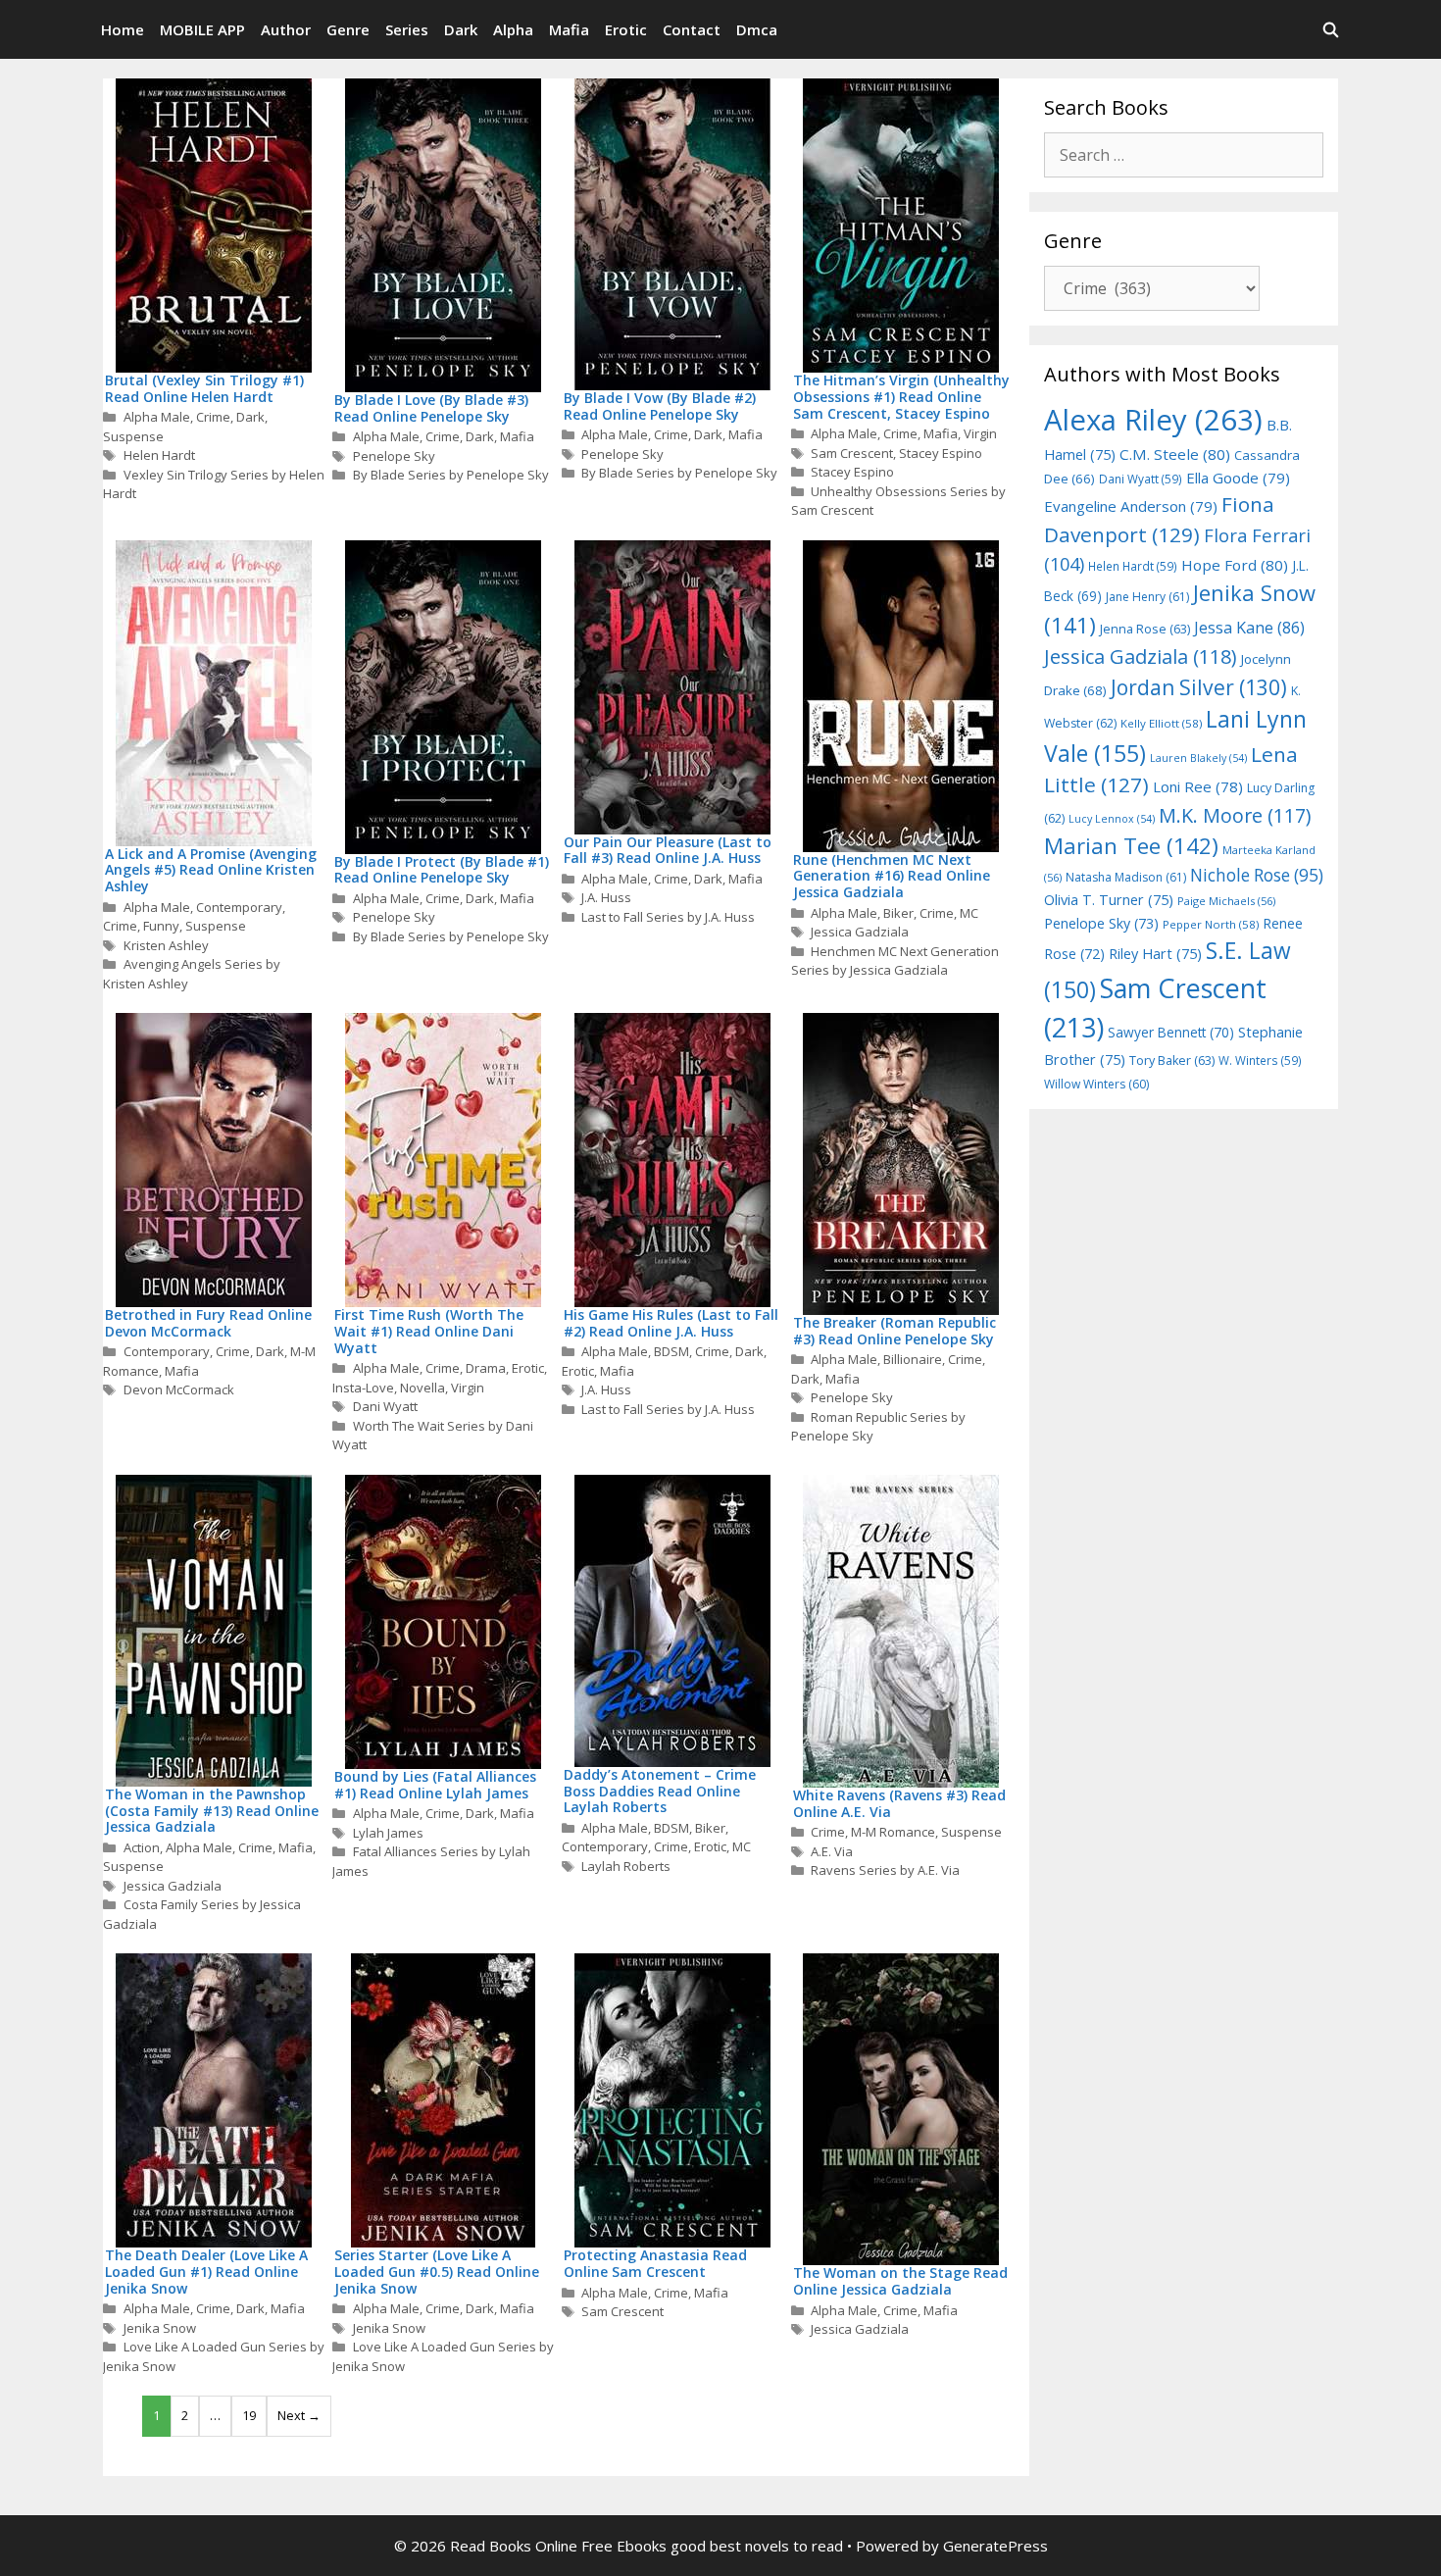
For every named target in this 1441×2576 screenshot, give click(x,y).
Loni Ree (1198, 786)
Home (123, 29)
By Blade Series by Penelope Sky (451, 475)
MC (969, 913)
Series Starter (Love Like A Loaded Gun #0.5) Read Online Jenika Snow (437, 2272)
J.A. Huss (606, 897)
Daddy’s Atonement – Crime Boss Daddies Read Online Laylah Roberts (660, 1791)
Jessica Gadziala (860, 932)
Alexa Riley (1153, 420)
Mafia (569, 29)
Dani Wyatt (385, 1406)
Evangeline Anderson (1131, 506)
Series (407, 29)
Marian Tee (1131, 846)
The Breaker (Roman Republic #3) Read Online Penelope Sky (894, 1331)
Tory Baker (1172, 1061)
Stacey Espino (941, 453)
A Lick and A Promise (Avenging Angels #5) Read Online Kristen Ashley (211, 870)
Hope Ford (1235, 565)
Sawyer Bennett (1171, 1032)
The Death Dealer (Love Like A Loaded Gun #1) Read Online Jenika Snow (206, 2272)
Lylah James (388, 1833)
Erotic (626, 29)
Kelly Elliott (1161, 723)
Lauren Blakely (1198, 758)
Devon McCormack (179, 1389)
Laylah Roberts (626, 1866)
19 (249, 2415)
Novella (422, 1388)
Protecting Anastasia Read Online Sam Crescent (655, 2263)
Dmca (757, 29)
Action (142, 1847)
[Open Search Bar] (1331, 29)
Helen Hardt (159, 455)
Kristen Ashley (166, 945)
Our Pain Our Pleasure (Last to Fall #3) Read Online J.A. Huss (668, 850)
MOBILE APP (202, 29)
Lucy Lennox (1112, 819)
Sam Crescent (852, 453)
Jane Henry (1147, 597)
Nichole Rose (1257, 875)
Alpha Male (157, 417)
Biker (898, 913)
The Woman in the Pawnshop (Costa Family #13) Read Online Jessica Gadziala (212, 1811)
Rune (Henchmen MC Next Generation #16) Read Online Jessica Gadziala (892, 876)
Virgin (980, 433)
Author (286, 29)
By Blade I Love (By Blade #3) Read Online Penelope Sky (431, 408)
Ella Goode (1238, 478)
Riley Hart (1155, 954)
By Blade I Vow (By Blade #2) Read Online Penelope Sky (660, 406)
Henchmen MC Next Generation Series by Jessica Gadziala (895, 961)
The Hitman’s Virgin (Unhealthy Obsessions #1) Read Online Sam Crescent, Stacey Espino (901, 397)
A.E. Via (832, 1851)
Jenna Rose (1145, 629)
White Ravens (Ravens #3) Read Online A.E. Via (899, 1803)
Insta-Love (363, 1388)
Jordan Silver (1199, 687)
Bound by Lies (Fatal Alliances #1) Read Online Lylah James (435, 1785)
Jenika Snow (160, 2328)
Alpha (513, 29)
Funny (161, 926)
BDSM (671, 1351)
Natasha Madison (1126, 877)
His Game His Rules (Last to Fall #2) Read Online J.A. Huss (671, 1323)
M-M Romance (893, 1832)
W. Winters (1260, 1060)
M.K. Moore (1235, 815)
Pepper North (1211, 924)
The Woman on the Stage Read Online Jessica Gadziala (900, 2281)
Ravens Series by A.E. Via (885, 1870)
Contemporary (239, 907)
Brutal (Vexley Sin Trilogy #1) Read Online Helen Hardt (204, 388)
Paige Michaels (1226, 901)
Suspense (133, 436)
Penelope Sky (394, 456)
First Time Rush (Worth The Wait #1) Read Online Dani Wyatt (429, 1331)
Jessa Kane (1249, 628)
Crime (213, 417)
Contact (692, 29)
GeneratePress (995, 2546)
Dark (461, 29)
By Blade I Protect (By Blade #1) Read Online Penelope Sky (442, 870)
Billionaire (913, 1359)
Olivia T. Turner (1109, 900)
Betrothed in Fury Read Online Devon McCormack (208, 1323)
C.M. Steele (1175, 454)
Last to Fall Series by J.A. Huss (668, 917)
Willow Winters (1096, 1084)
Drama (486, 1368)
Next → (299, 2415)
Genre (348, 29)
